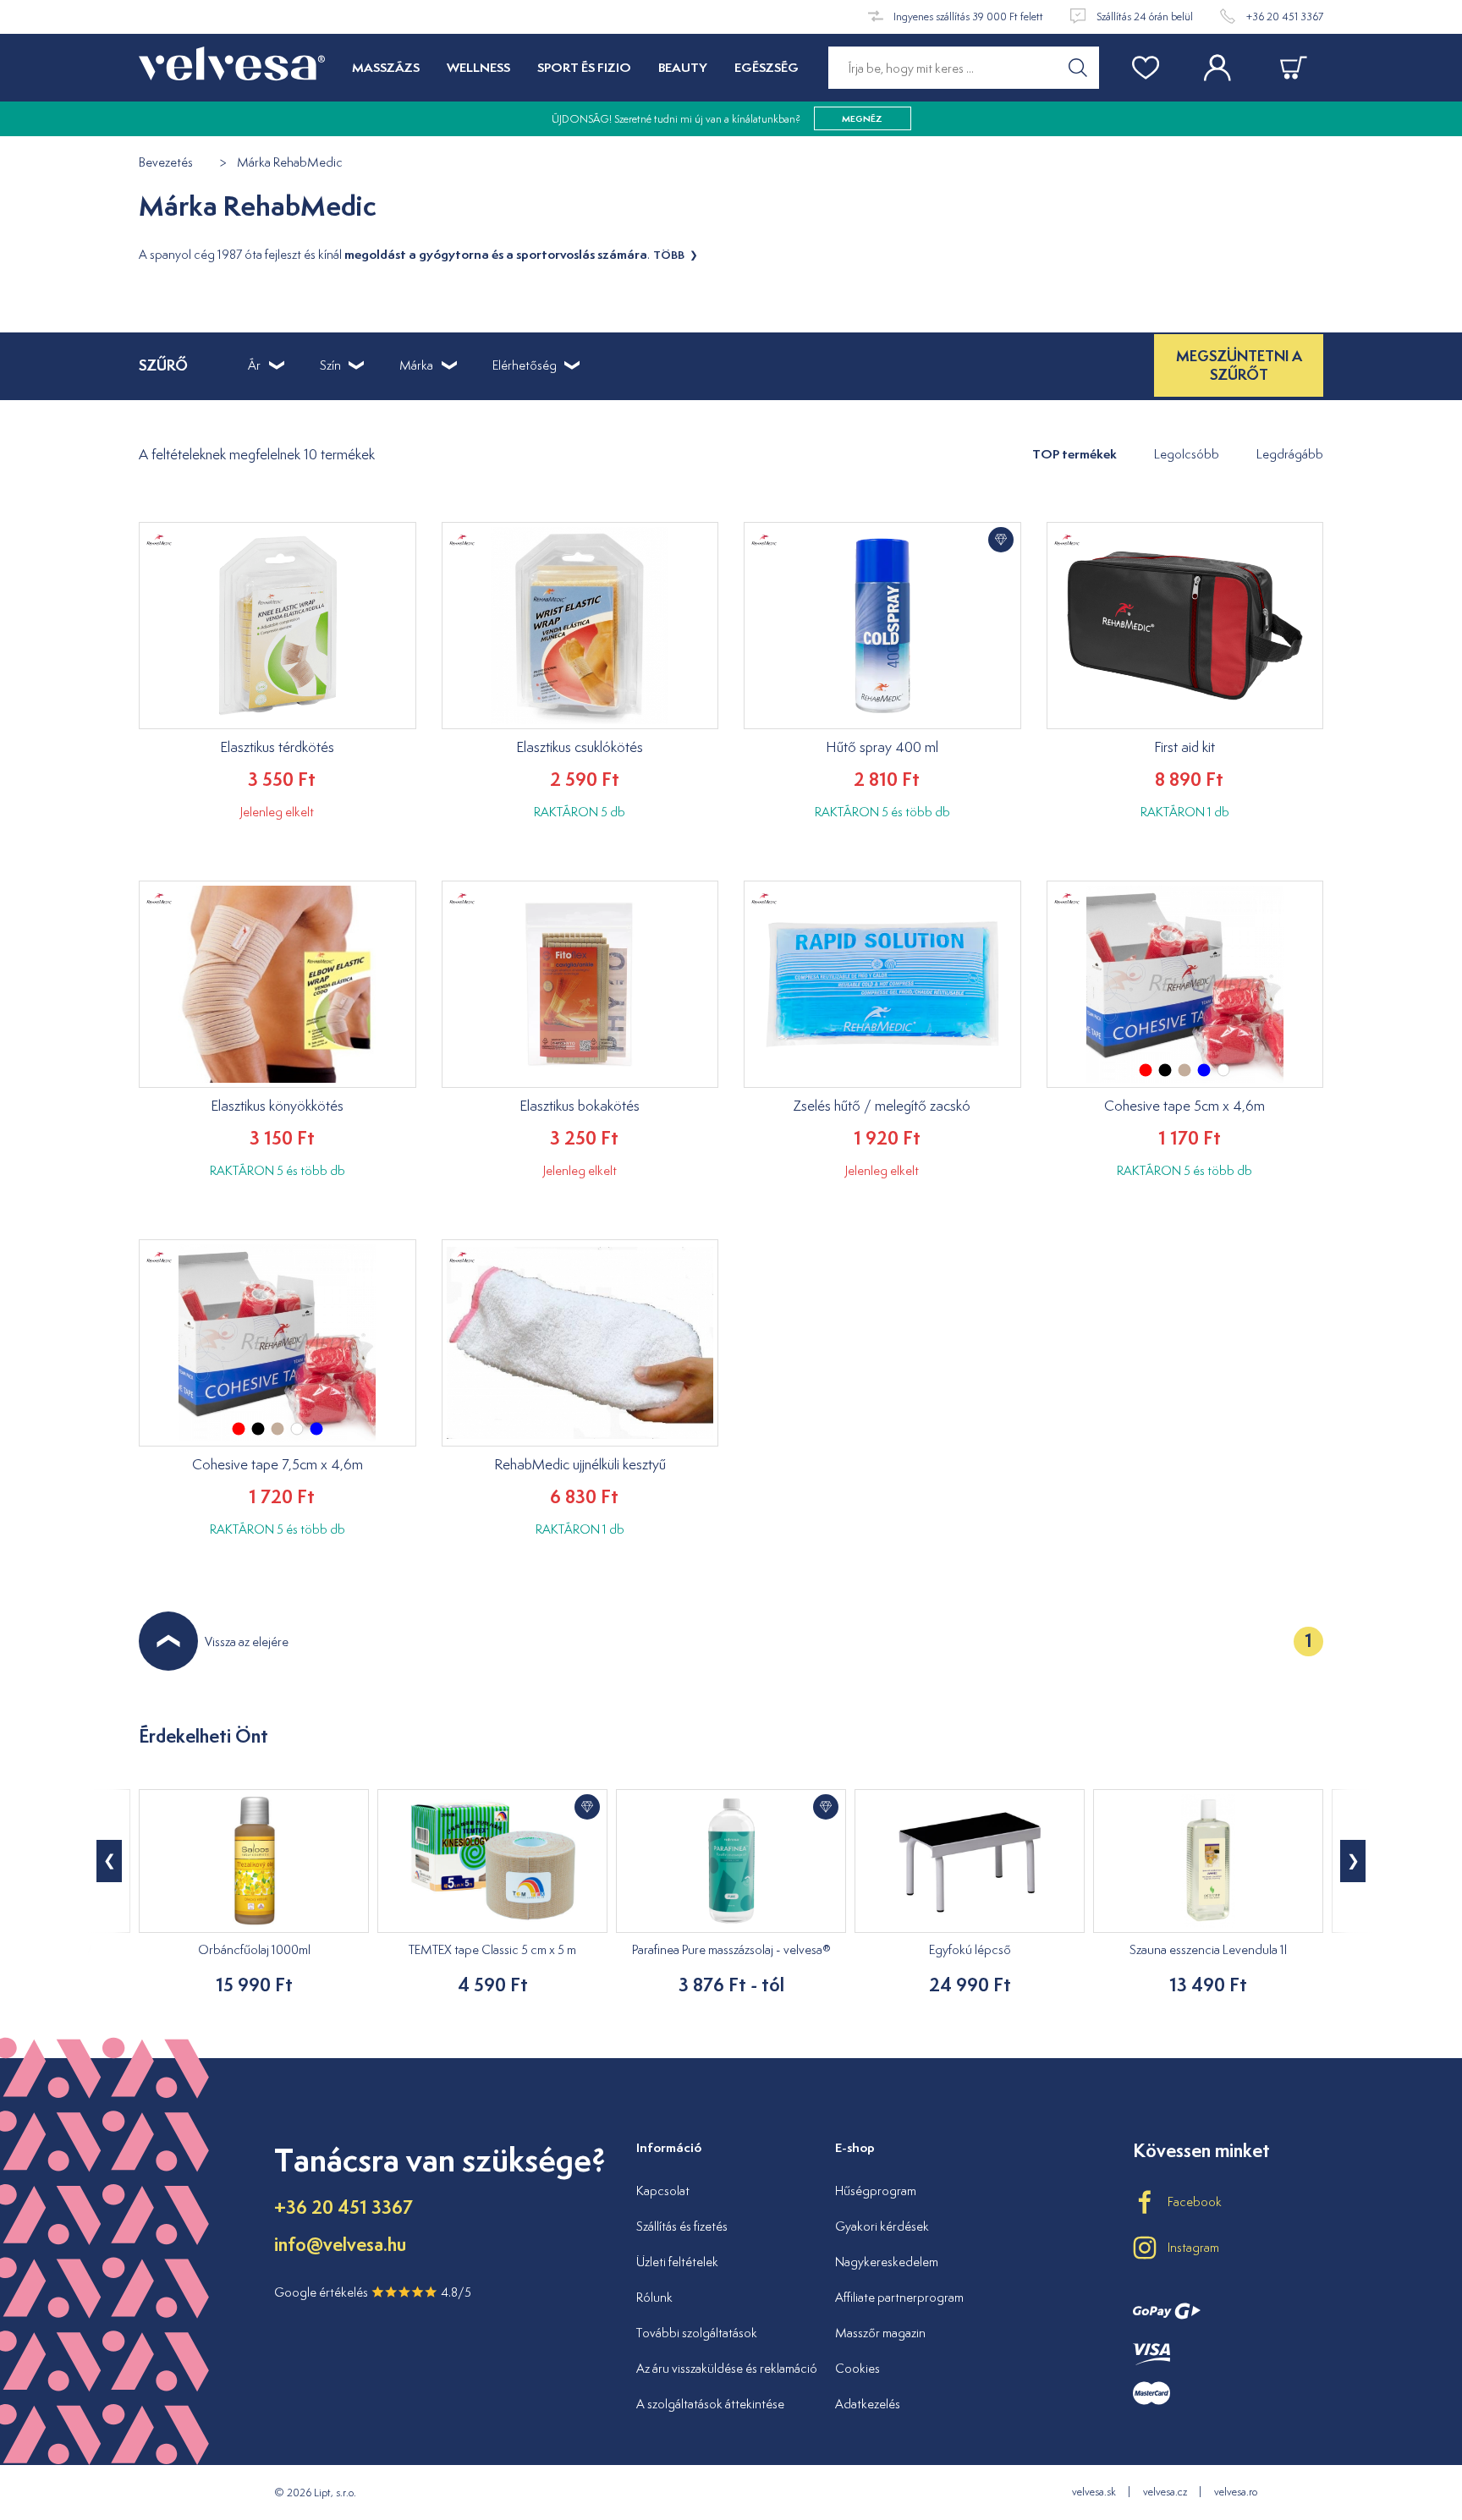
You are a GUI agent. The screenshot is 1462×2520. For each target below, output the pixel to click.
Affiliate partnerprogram (899, 2297)
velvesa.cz (1165, 2492)
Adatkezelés (868, 2404)
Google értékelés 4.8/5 (373, 2292)
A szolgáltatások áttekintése (710, 2404)
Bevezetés (166, 163)
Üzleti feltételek (677, 2262)
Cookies (857, 2368)
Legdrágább (1290, 454)
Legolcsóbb (1187, 454)
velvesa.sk (1094, 2492)
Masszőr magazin (880, 2333)
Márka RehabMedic (290, 163)
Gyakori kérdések (882, 2226)
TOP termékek (1075, 454)
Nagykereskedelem (887, 2262)
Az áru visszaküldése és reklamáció (727, 2368)
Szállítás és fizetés (682, 2226)
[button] (1353, 1861)
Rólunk (654, 2297)
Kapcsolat (663, 2191)
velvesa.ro (1236, 2492)
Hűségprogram (876, 2191)
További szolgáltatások (697, 2333)
